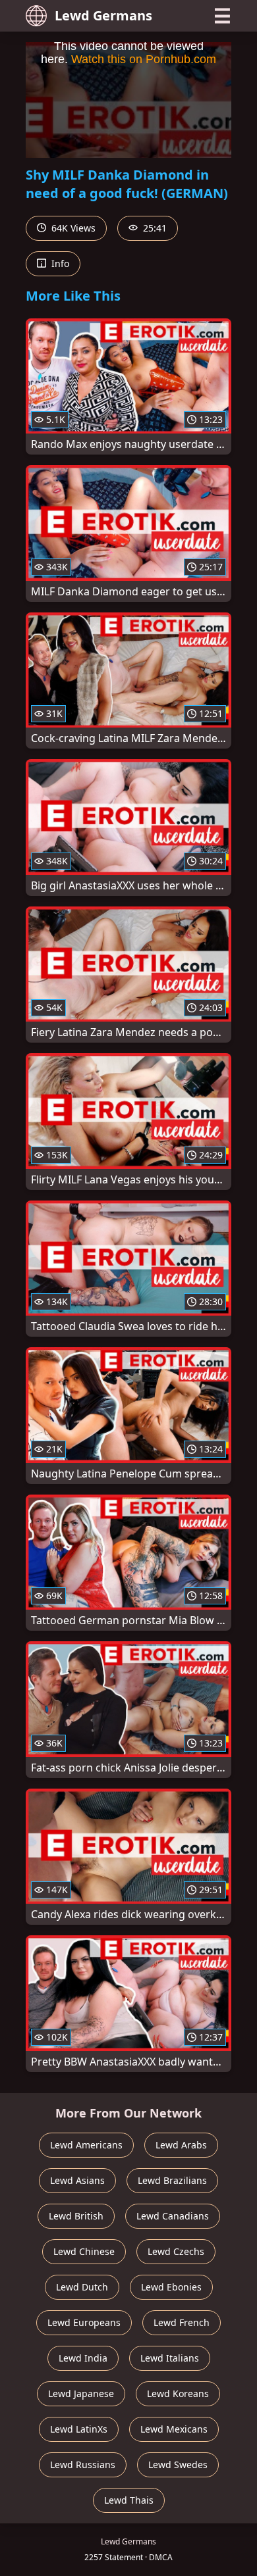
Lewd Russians (83, 2465)
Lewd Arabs (181, 2145)
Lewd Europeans (84, 2322)
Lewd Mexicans (174, 2429)
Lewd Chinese (84, 2251)
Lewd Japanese (81, 2393)
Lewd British (76, 2216)
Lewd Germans (103, 15)
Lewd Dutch (82, 2287)
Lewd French (182, 2322)
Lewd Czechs (176, 2251)
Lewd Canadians (173, 2216)
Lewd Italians (170, 2358)
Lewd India (83, 2358)
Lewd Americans (86, 2145)
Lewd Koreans (178, 2393)
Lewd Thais (129, 2500)
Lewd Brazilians (172, 2180)
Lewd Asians (77, 2180)
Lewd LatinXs (79, 2429)
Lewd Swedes (178, 2465)
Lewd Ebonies (171, 2287)
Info (59, 263)
